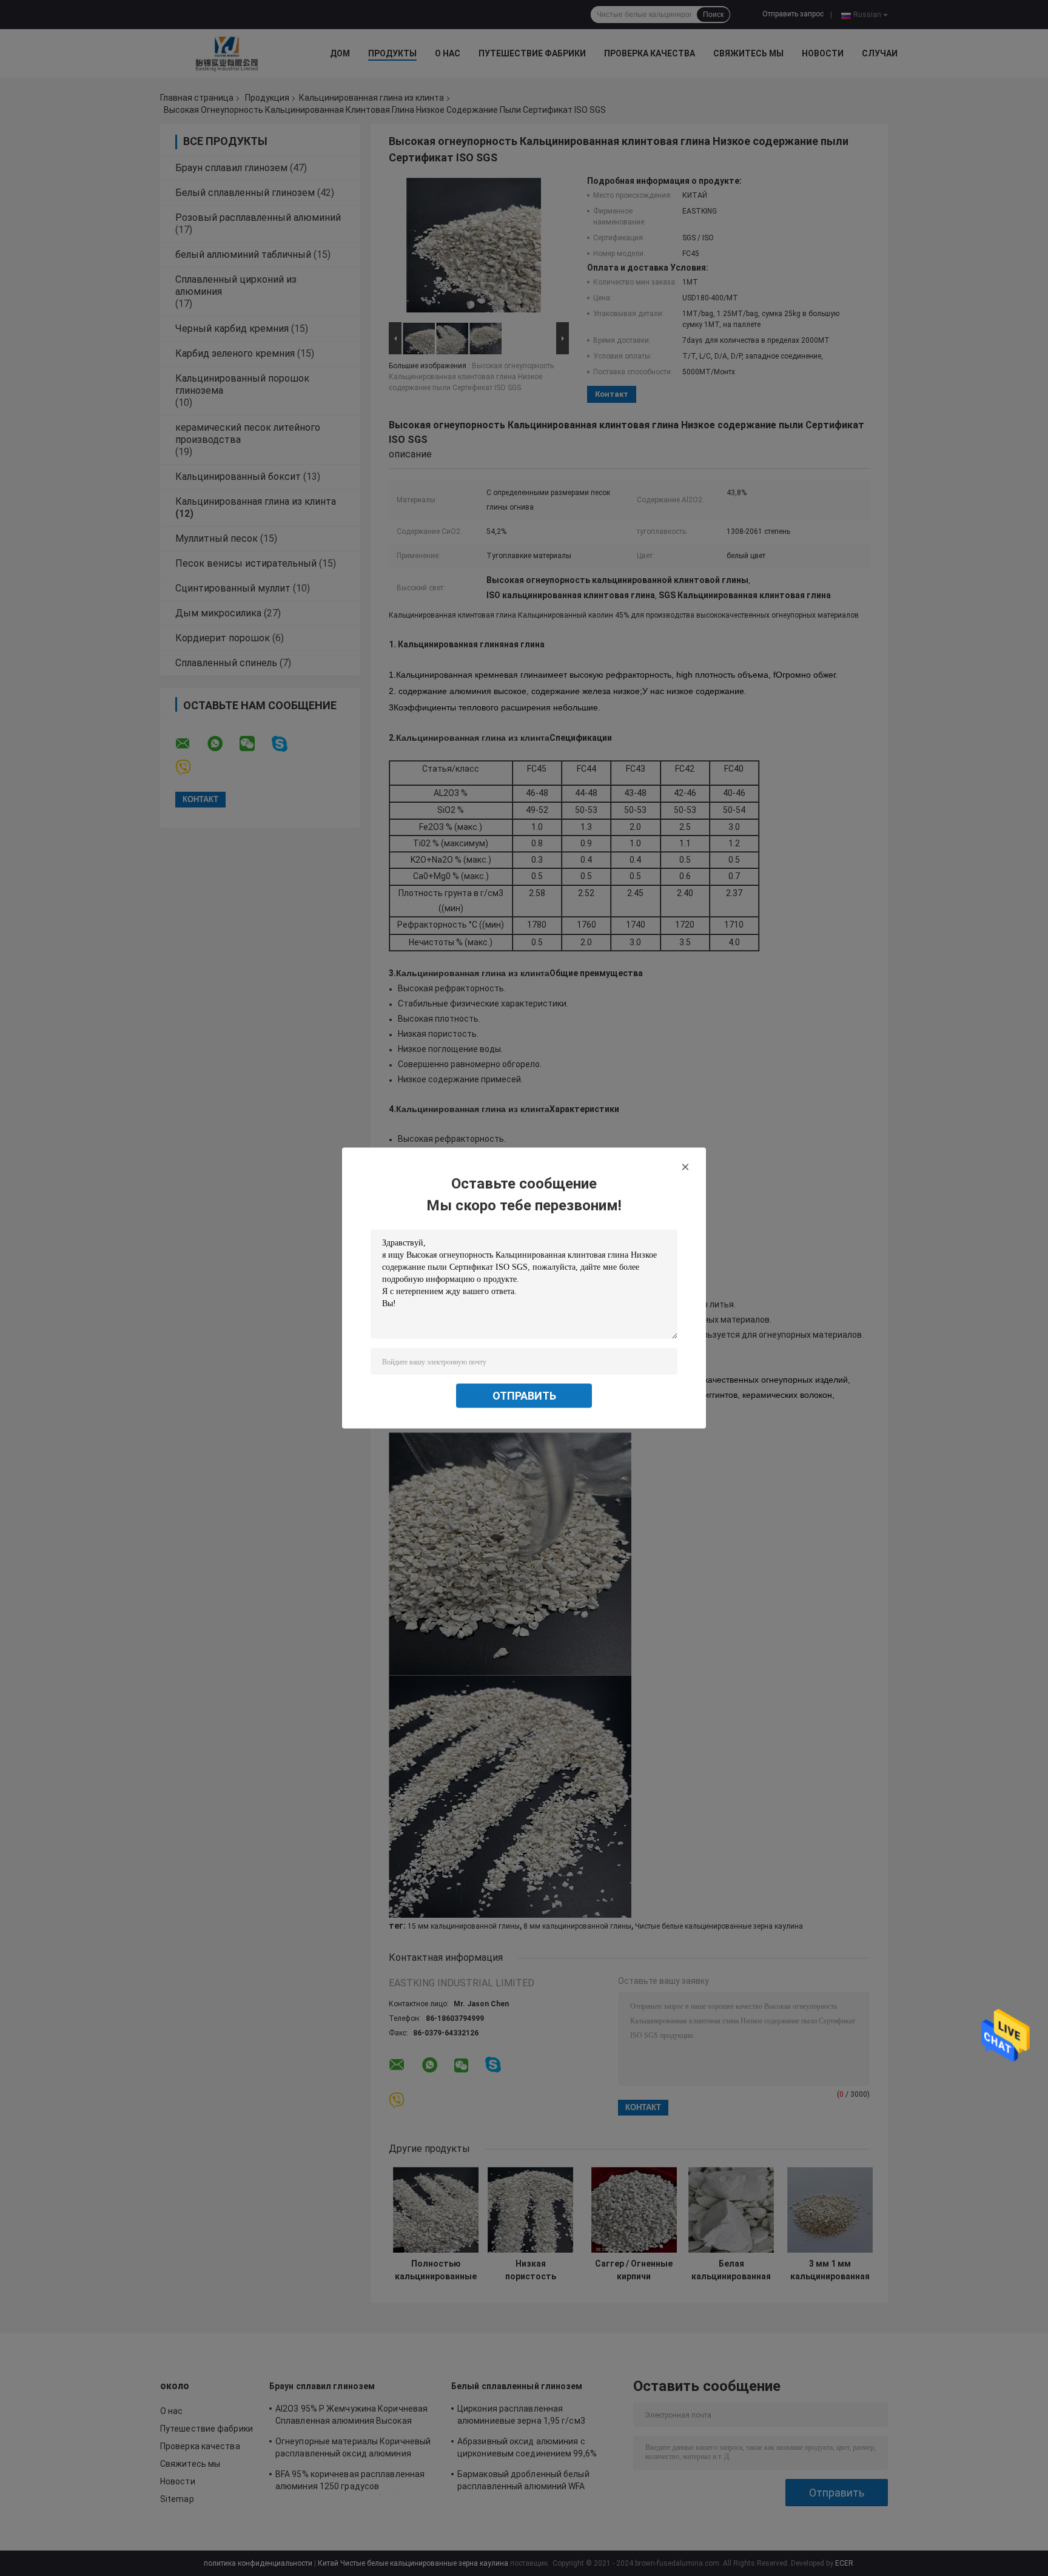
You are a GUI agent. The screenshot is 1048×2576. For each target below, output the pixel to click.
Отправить (524, 1396)
